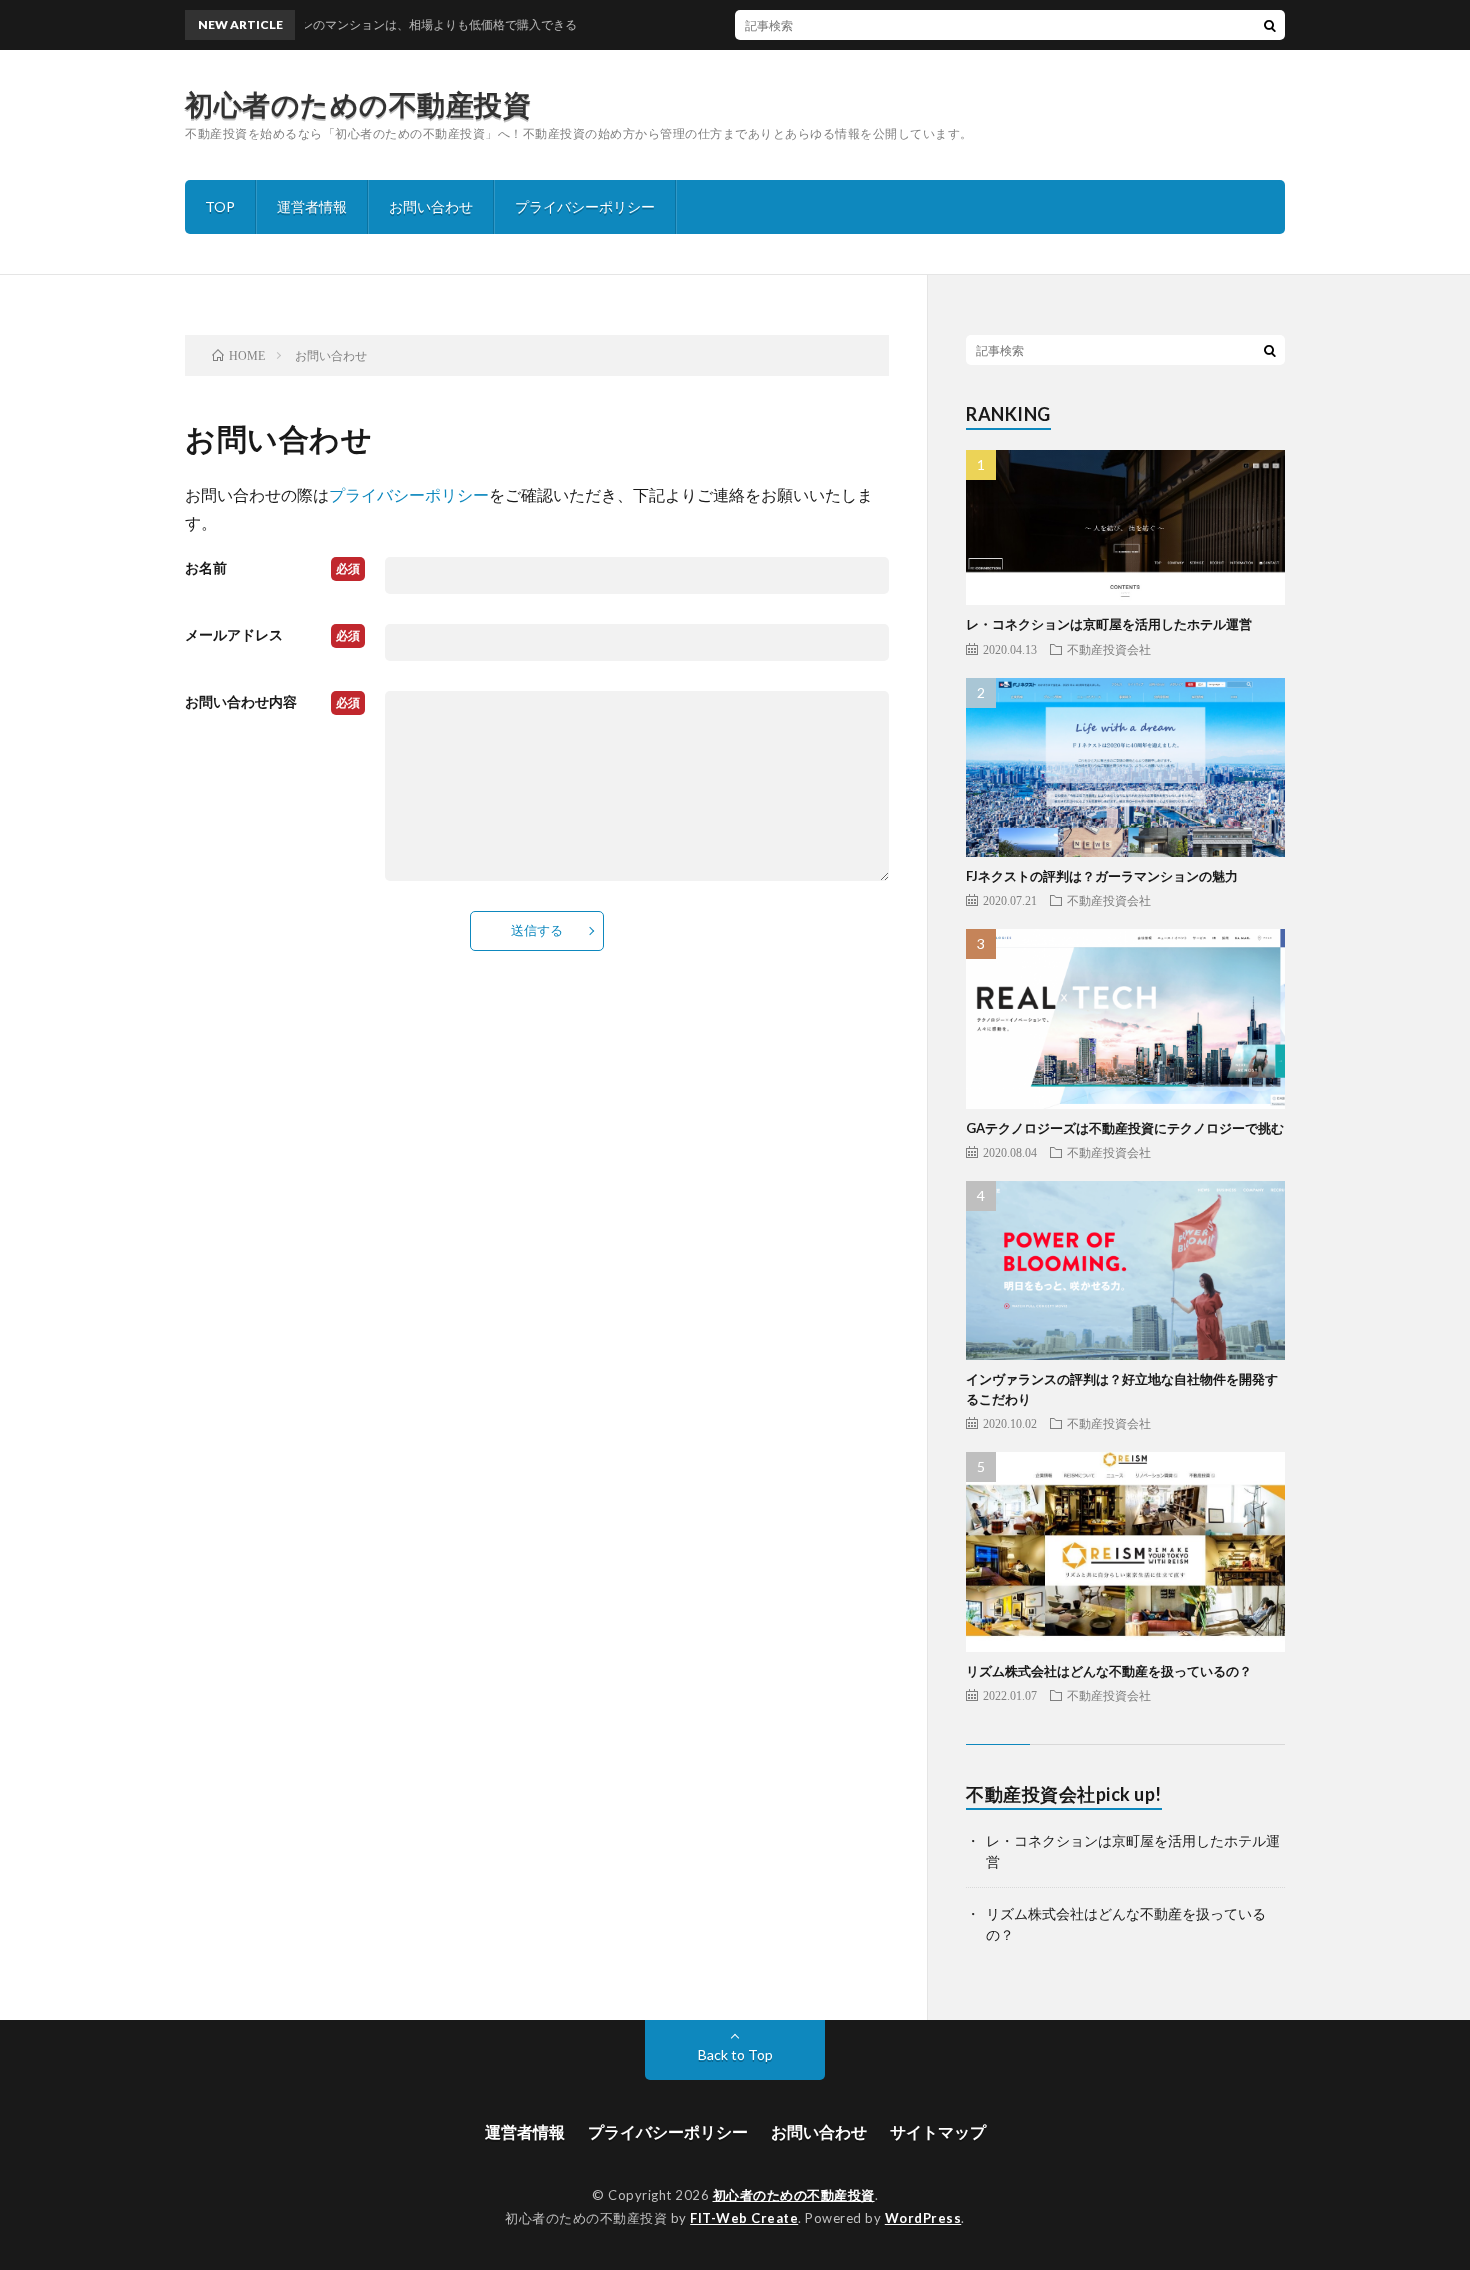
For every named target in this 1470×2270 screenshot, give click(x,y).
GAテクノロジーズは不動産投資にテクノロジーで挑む (1125, 1128)
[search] (1270, 25)
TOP (220, 206)
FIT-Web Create (744, 2218)
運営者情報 (312, 206)
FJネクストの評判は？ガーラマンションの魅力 (1102, 876)
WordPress (923, 2218)
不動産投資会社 (1109, 649)
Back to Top (735, 2054)
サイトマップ (938, 2131)
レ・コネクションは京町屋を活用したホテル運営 (1109, 624)
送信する (537, 930)
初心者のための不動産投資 (358, 104)
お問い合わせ (431, 206)
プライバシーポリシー (585, 206)
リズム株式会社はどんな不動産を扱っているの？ (1109, 1671)
